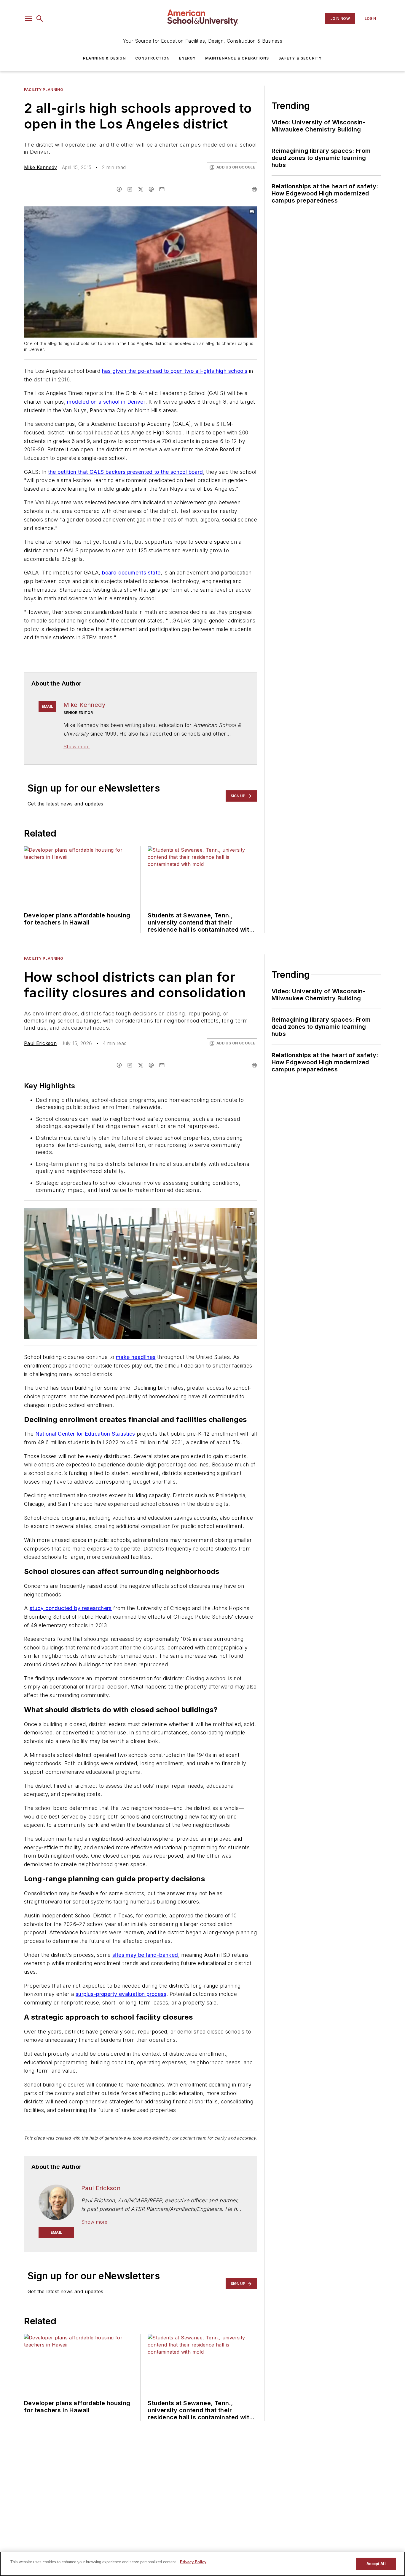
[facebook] (119, 189)
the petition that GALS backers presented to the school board (126, 472)
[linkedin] (130, 189)
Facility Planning (43, 90)
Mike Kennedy (41, 167)
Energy (187, 58)
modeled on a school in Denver (106, 402)
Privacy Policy (193, 2562)
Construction (152, 58)
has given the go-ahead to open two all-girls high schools (175, 371)
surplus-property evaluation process (121, 1994)
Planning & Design (104, 58)
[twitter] (141, 189)
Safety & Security (300, 58)
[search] (40, 19)
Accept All (376, 2564)
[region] (203, 2564)
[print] (254, 189)
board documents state (131, 573)
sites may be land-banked (145, 1955)
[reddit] (151, 189)
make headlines (136, 1357)
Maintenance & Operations (237, 58)
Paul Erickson (40, 1043)
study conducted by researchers (71, 1608)
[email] (162, 189)
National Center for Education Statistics (85, 1434)
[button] (28, 19)
